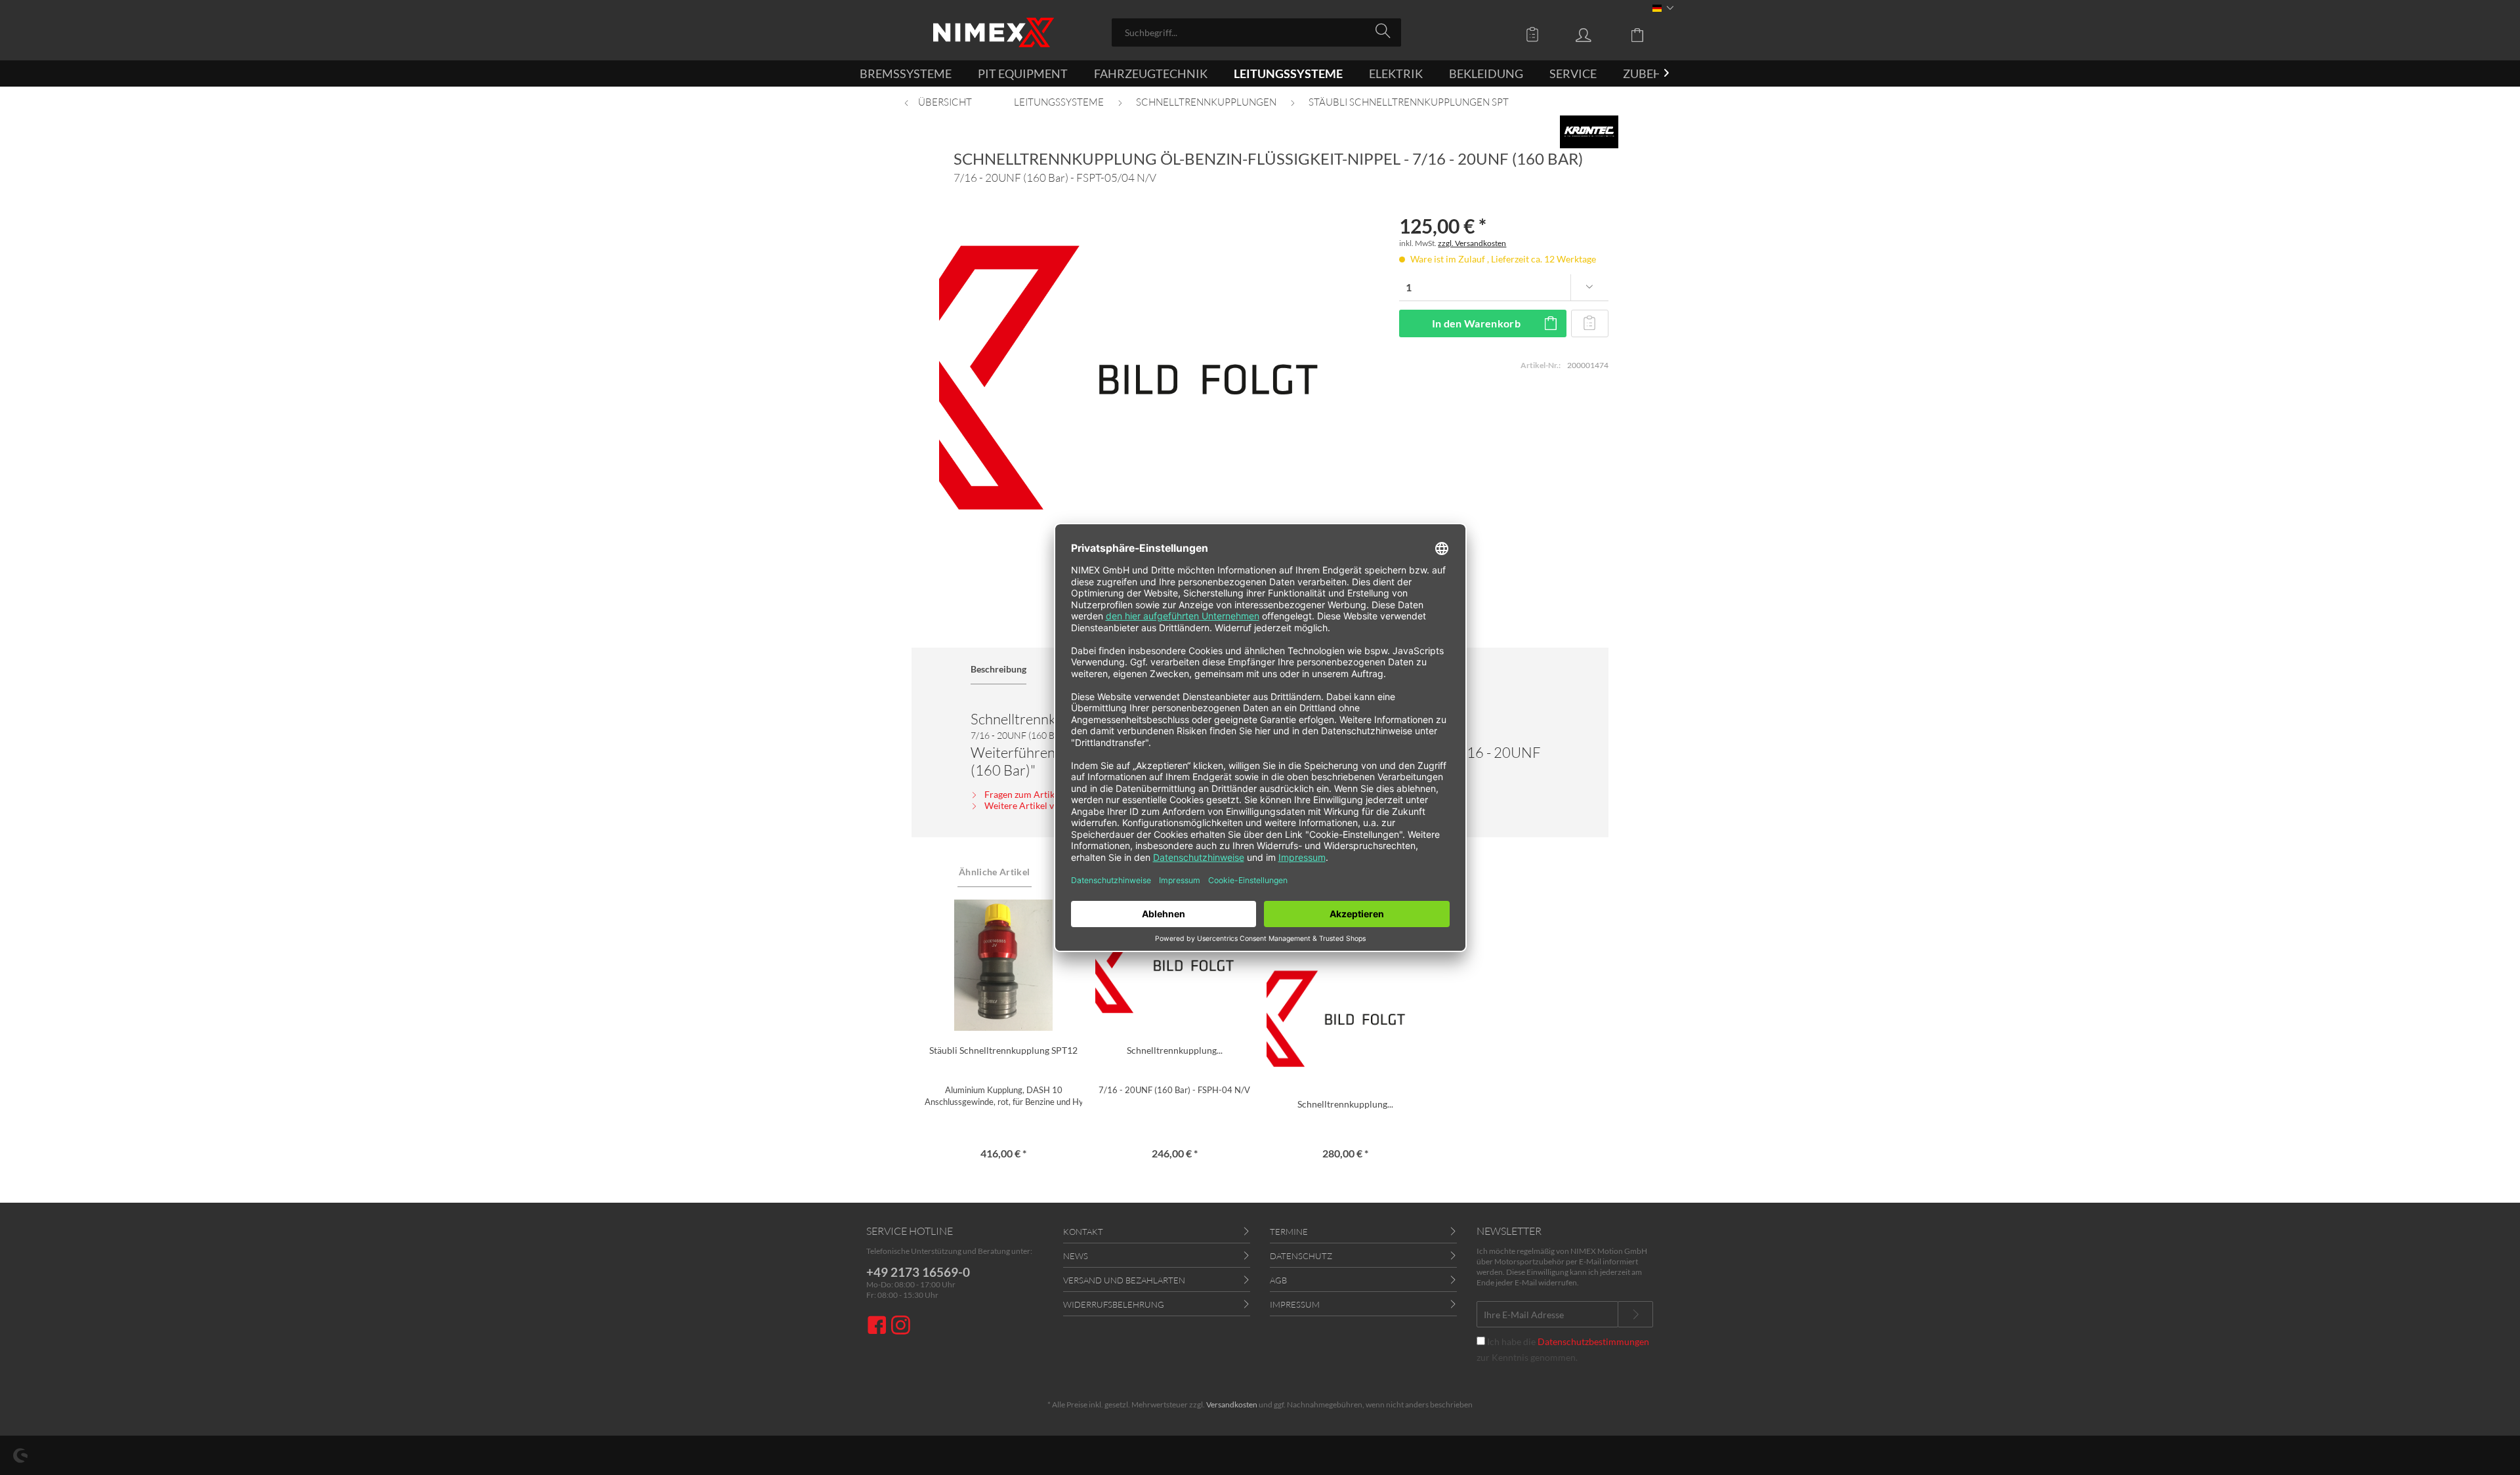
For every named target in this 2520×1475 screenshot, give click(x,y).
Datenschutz (1301, 1256)
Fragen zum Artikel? (1024, 794)
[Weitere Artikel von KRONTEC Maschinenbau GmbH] (1589, 132)
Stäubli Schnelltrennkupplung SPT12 (1003, 1050)
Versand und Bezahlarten (1124, 1280)
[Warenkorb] (1647, 34)
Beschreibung (998, 669)
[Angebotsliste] (1536, 34)
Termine (1289, 1232)
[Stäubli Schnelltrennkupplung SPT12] (1004, 965)
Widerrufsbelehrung (1114, 1304)
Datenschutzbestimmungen (1593, 1341)
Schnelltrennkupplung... (1175, 1050)
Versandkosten (1232, 1404)
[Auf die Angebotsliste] (1590, 323)
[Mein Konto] (1596, 34)
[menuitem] (1256, 32)
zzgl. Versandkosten (1472, 243)
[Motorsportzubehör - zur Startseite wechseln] (994, 32)
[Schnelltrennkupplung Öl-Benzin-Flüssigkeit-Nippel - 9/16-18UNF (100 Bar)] (1346, 1019)
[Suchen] (1385, 31)
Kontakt (1083, 1232)
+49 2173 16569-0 (918, 1272)
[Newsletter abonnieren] (1635, 1314)
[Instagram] (901, 1326)
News (1076, 1256)
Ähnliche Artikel (995, 872)
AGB (1278, 1280)
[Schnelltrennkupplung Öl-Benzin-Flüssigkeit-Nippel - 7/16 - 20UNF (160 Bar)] (1174, 965)
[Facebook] (879, 1326)
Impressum (1295, 1304)
